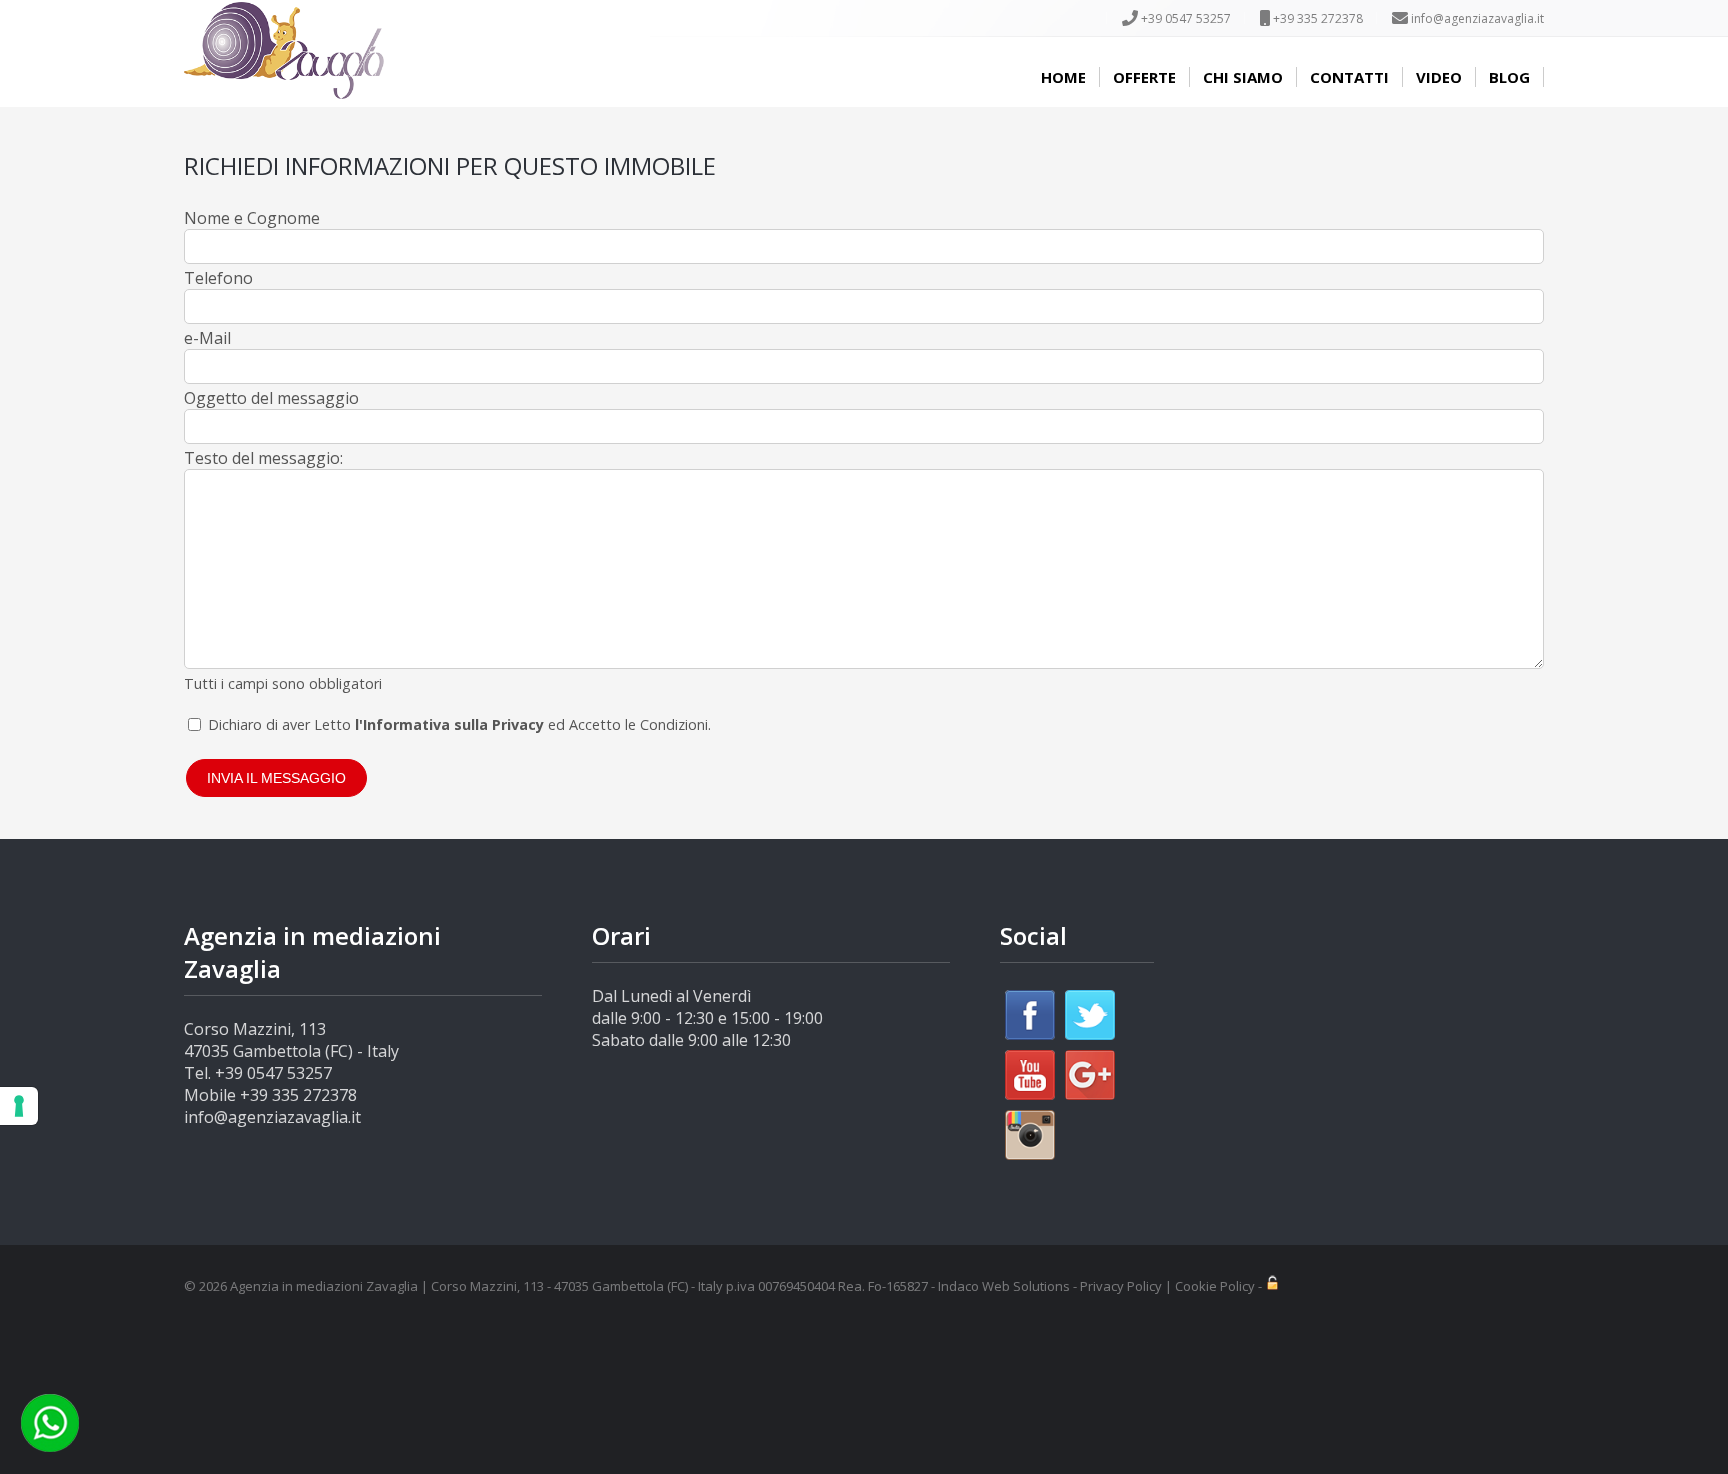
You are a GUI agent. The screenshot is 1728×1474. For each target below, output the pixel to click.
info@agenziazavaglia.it (1477, 18)
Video (1439, 77)
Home (1063, 77)
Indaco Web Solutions (1004, 1286)
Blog (1509, 77)
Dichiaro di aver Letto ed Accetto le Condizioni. (459, 724)
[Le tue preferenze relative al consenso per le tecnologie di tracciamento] (19, 1106)
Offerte (1144, 77)
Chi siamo (1243, 77)
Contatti (1349, 77)
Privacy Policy (1121, 1286)
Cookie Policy (1215, 1286)
